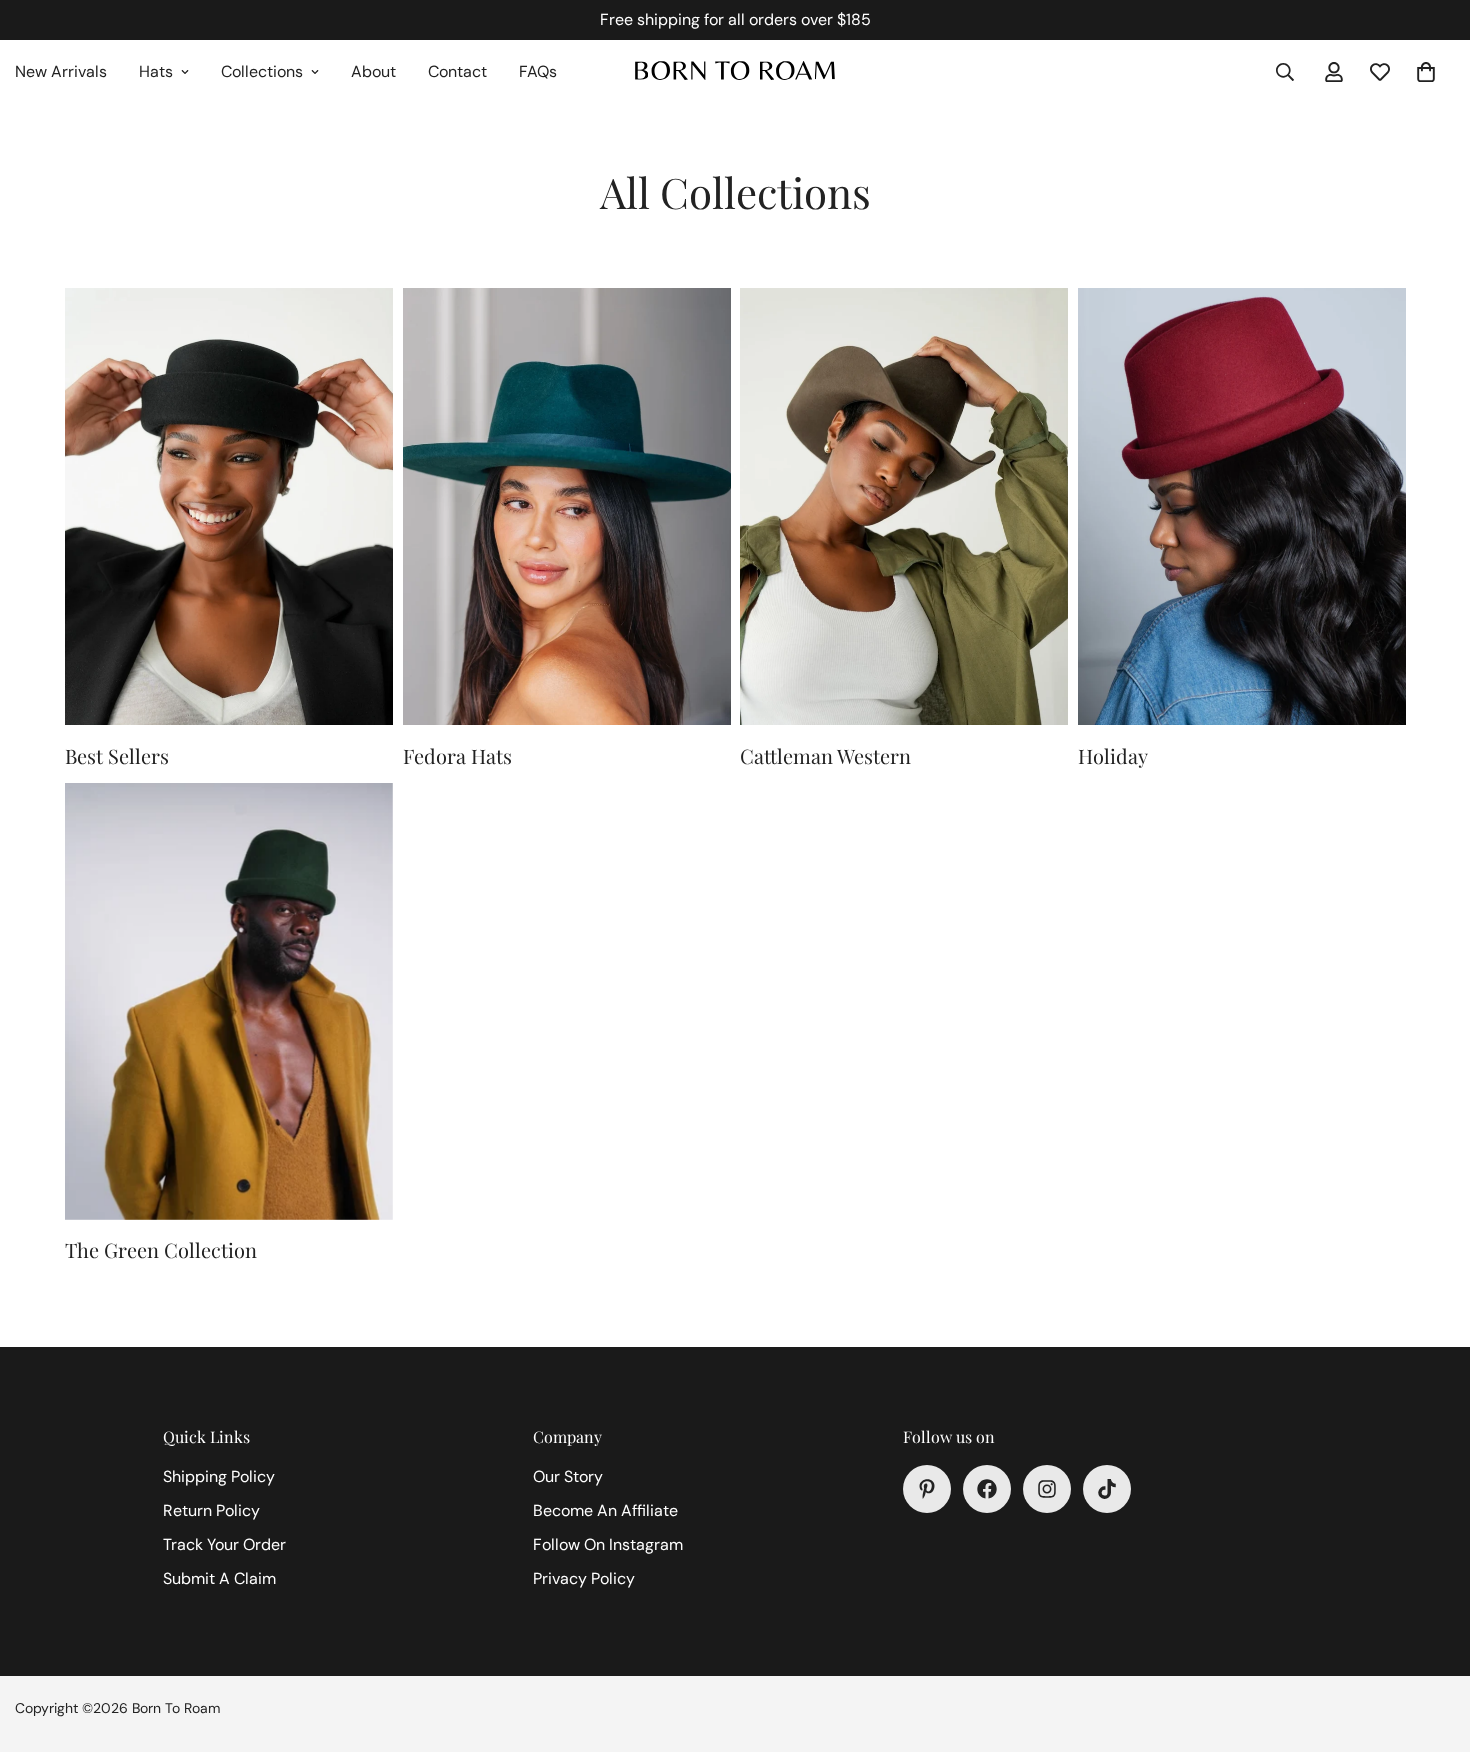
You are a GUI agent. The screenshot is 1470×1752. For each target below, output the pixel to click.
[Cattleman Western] (904, 506)
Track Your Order (224, 1544)
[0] (1426, 72)
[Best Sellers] (229, 506)
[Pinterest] (927, 1489)
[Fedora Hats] (567, 506)
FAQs (538, 71)
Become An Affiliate (605, 1510)
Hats (156, 71)
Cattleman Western (825, 755)
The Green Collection (161, 1249)
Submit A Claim (219, 1578)
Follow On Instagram (608, 1544)
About (373, 71)
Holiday (1113, 755)
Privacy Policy (584, 1578)
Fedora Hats (457, 755)
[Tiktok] (1107, 1489)
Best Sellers (117, 755)
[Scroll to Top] (1431, 1643)
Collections (262, 71)
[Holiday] (1242, 506)
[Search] (1285, 72)
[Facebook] (987, 1489)
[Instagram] (1047, 1489)
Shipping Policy (219, 1476)
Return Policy (211, 1510)
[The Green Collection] (229, 1001)
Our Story (568, 1476)
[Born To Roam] (735, 72)
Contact (457, 71)
